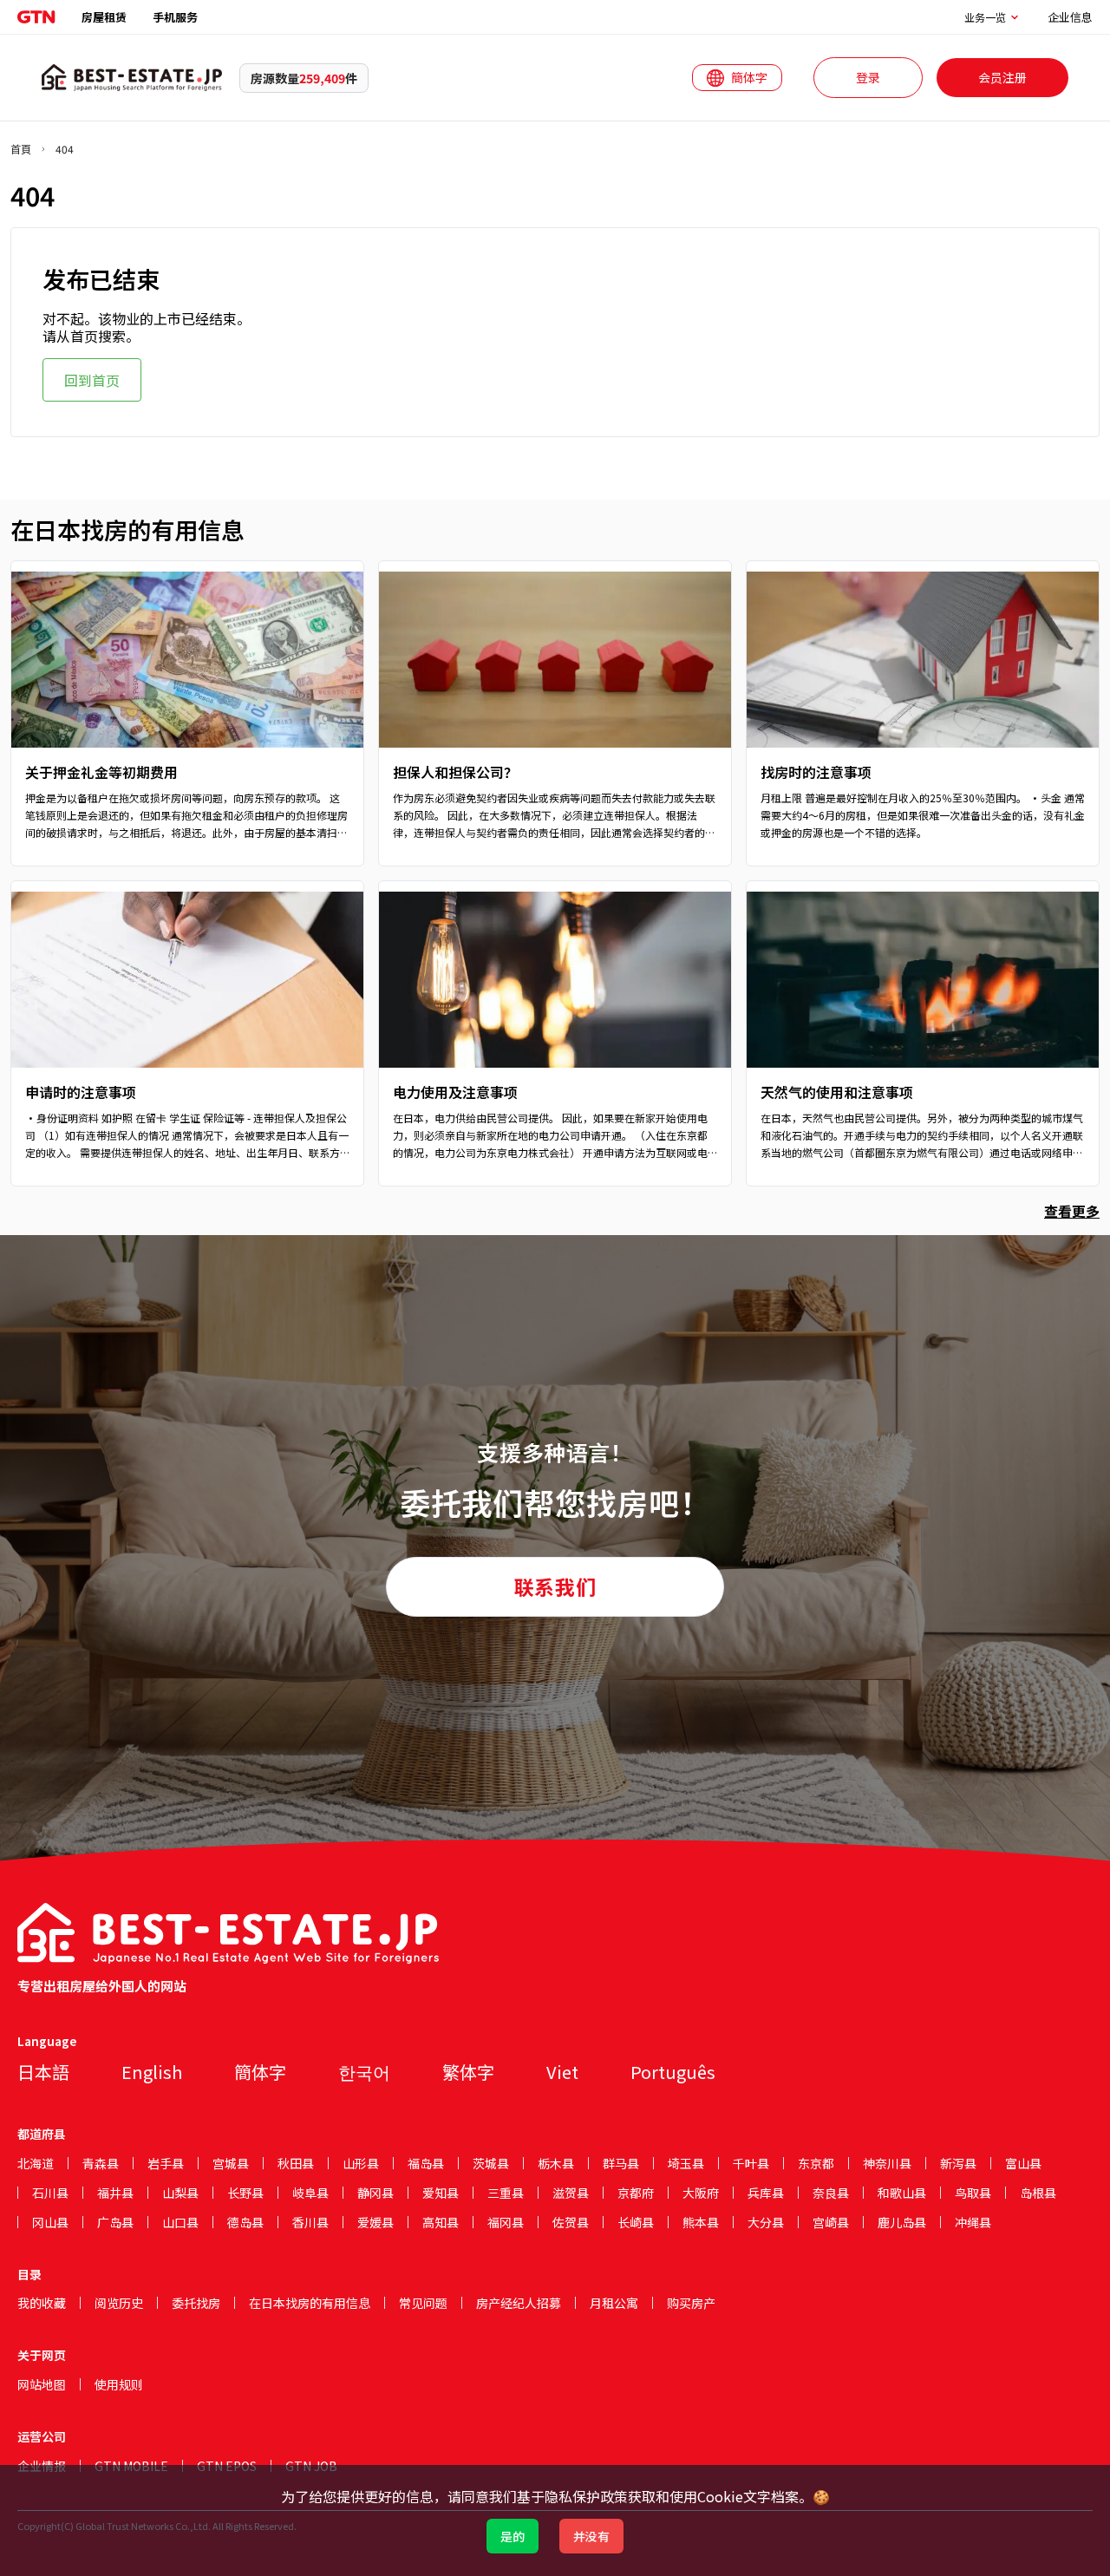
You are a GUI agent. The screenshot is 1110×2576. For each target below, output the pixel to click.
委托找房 (196, 2303)
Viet (562, 2072)
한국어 (364, 2072)
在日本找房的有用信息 (310, 2303)
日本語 (43, 2072)
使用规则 (119, 2384)
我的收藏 (42, 2303)
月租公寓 (614, 2303)
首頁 (21, 149)
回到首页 (92, 380)
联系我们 (555, 1586)
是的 (513, 2536)
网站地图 (42, 2384)
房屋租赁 (104, 17)
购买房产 (691, 2303)
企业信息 (1070, 17)
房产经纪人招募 (519, 2303)
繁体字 (468, 2072)
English (152, 2072)
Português (673, 2072)
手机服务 (175, 17)
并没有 (591, 2536)
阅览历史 (119, 2303)
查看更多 (1072, 1211)
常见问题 (423, 2303)
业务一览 (985, 17)
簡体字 (260, 2072)
